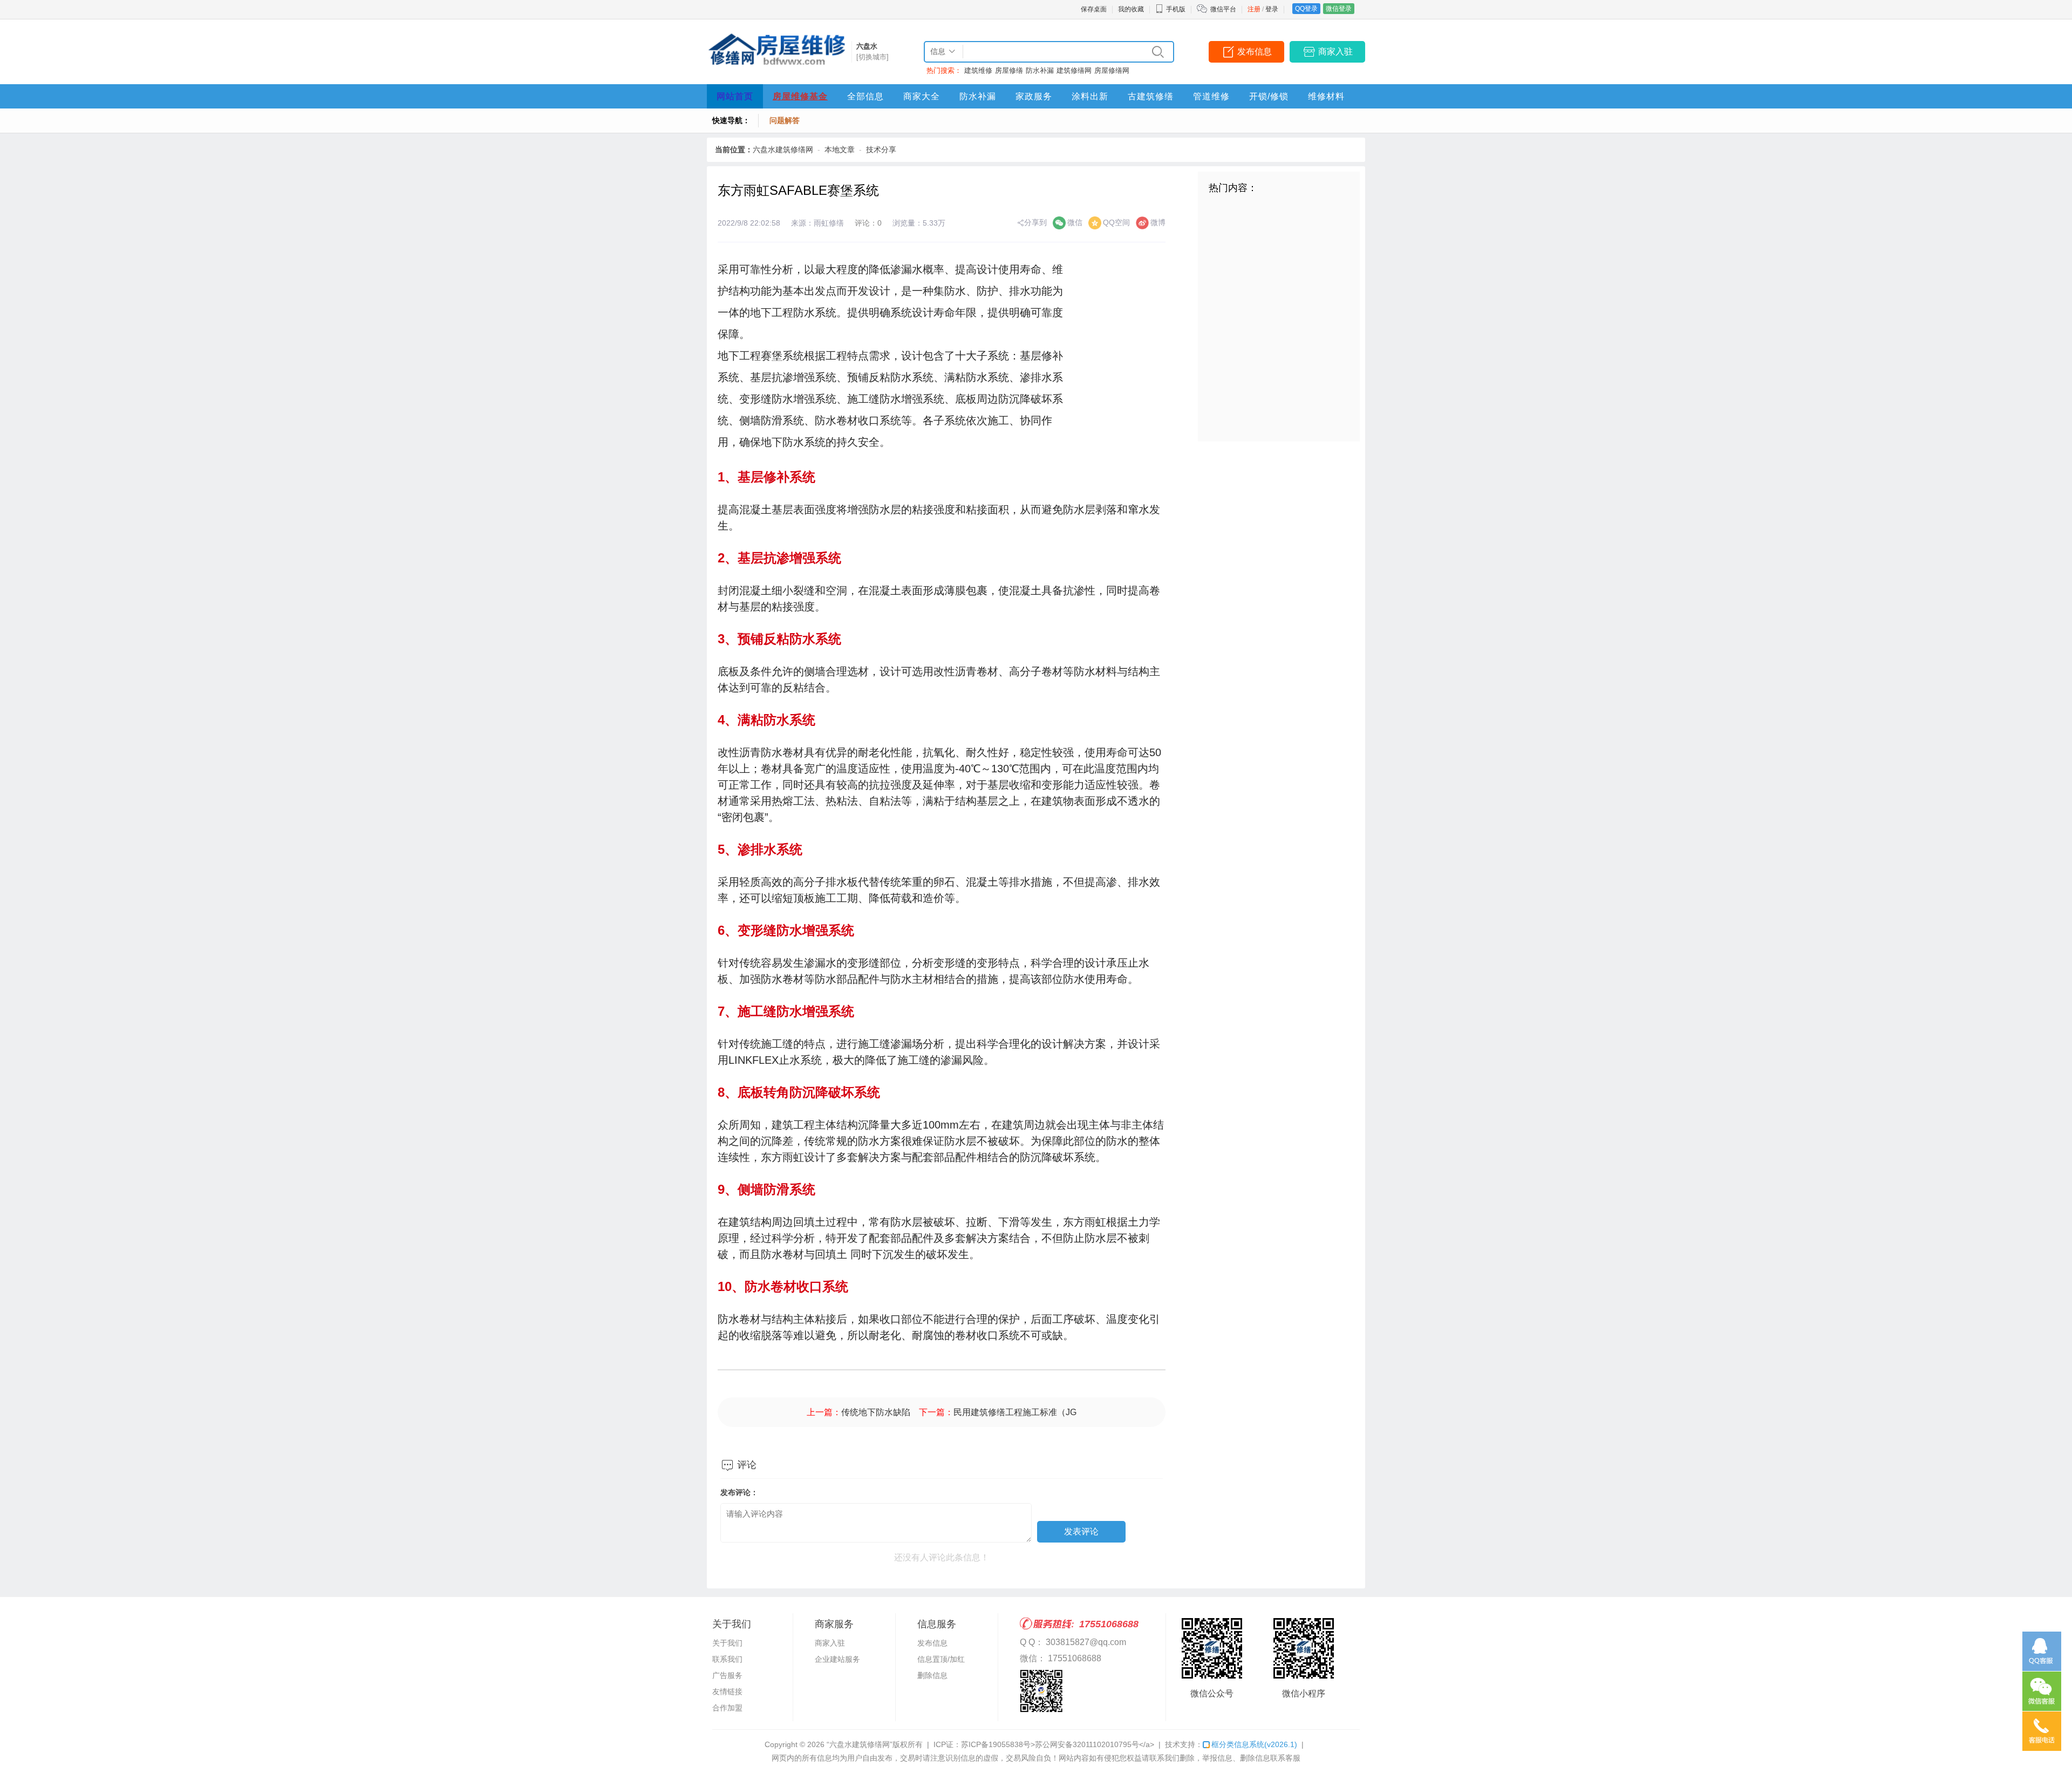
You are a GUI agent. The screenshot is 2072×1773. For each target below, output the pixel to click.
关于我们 (727, 1643)
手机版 (1176, 9)
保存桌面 (1094, 9)
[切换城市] (873, 57)
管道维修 (1211, 96)
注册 (1254, 9)
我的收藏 (1131, 9)
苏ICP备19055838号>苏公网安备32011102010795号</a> (1058, 1744)
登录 (1272, 9)
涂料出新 (1090, 96)
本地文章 (840, 150)
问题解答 (785, 120)
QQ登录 (1306, 9)
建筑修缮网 (1074, 70)
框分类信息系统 (1254, 1744)
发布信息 (1255, 52)
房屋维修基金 (800, 96)
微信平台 (1223, 9)
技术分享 (881, 150)
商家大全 (922, 96)
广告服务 (727, 1675)
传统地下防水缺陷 (876, 1412)
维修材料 (1326, 96)
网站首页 (735, 96)
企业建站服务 (837, 1659)
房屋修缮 (1009, 70)
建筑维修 (978, 70)
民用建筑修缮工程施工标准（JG (1015, 1412)
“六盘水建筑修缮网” (860, 1744)
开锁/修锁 (1269, 96)
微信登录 (1339, 9)
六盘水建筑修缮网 (783, 150)
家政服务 (1034, 96)
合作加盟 (727, 1708)
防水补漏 (1040, 70)
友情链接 (727, 1692)
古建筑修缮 (1151, 96)
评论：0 (868, 223)
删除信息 (932, 1675)
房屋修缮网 (1112, 70)
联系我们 (727, 1659)
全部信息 (865, 96)
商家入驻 (1335, 52)
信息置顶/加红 (941, 1659)
